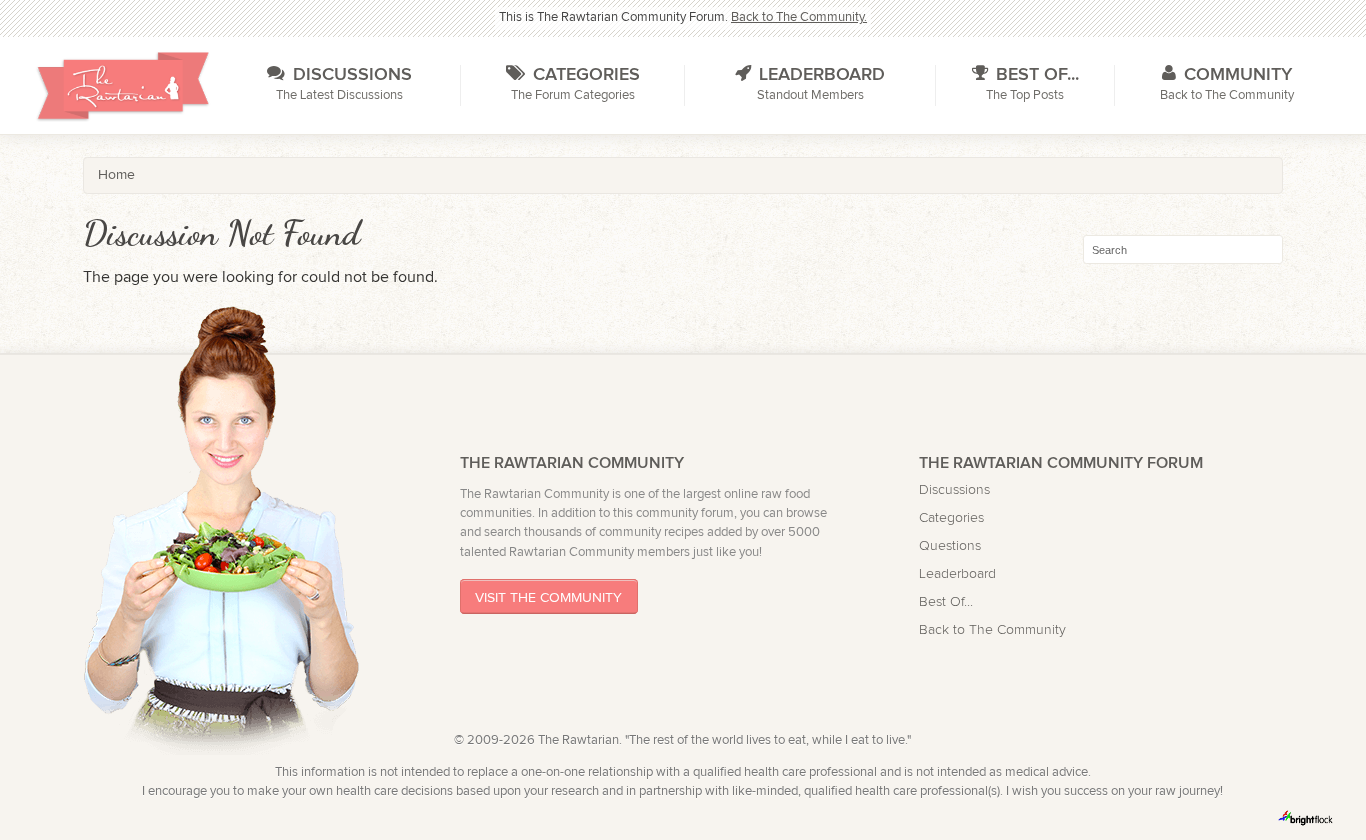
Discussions (954, 489)
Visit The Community (548, 596)
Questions (950, 545)
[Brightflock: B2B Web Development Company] (1306, 818)
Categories (951, 517)
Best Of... (946, 601)
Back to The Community (992, 629)
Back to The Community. (799, 17)
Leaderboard (957, 573)
